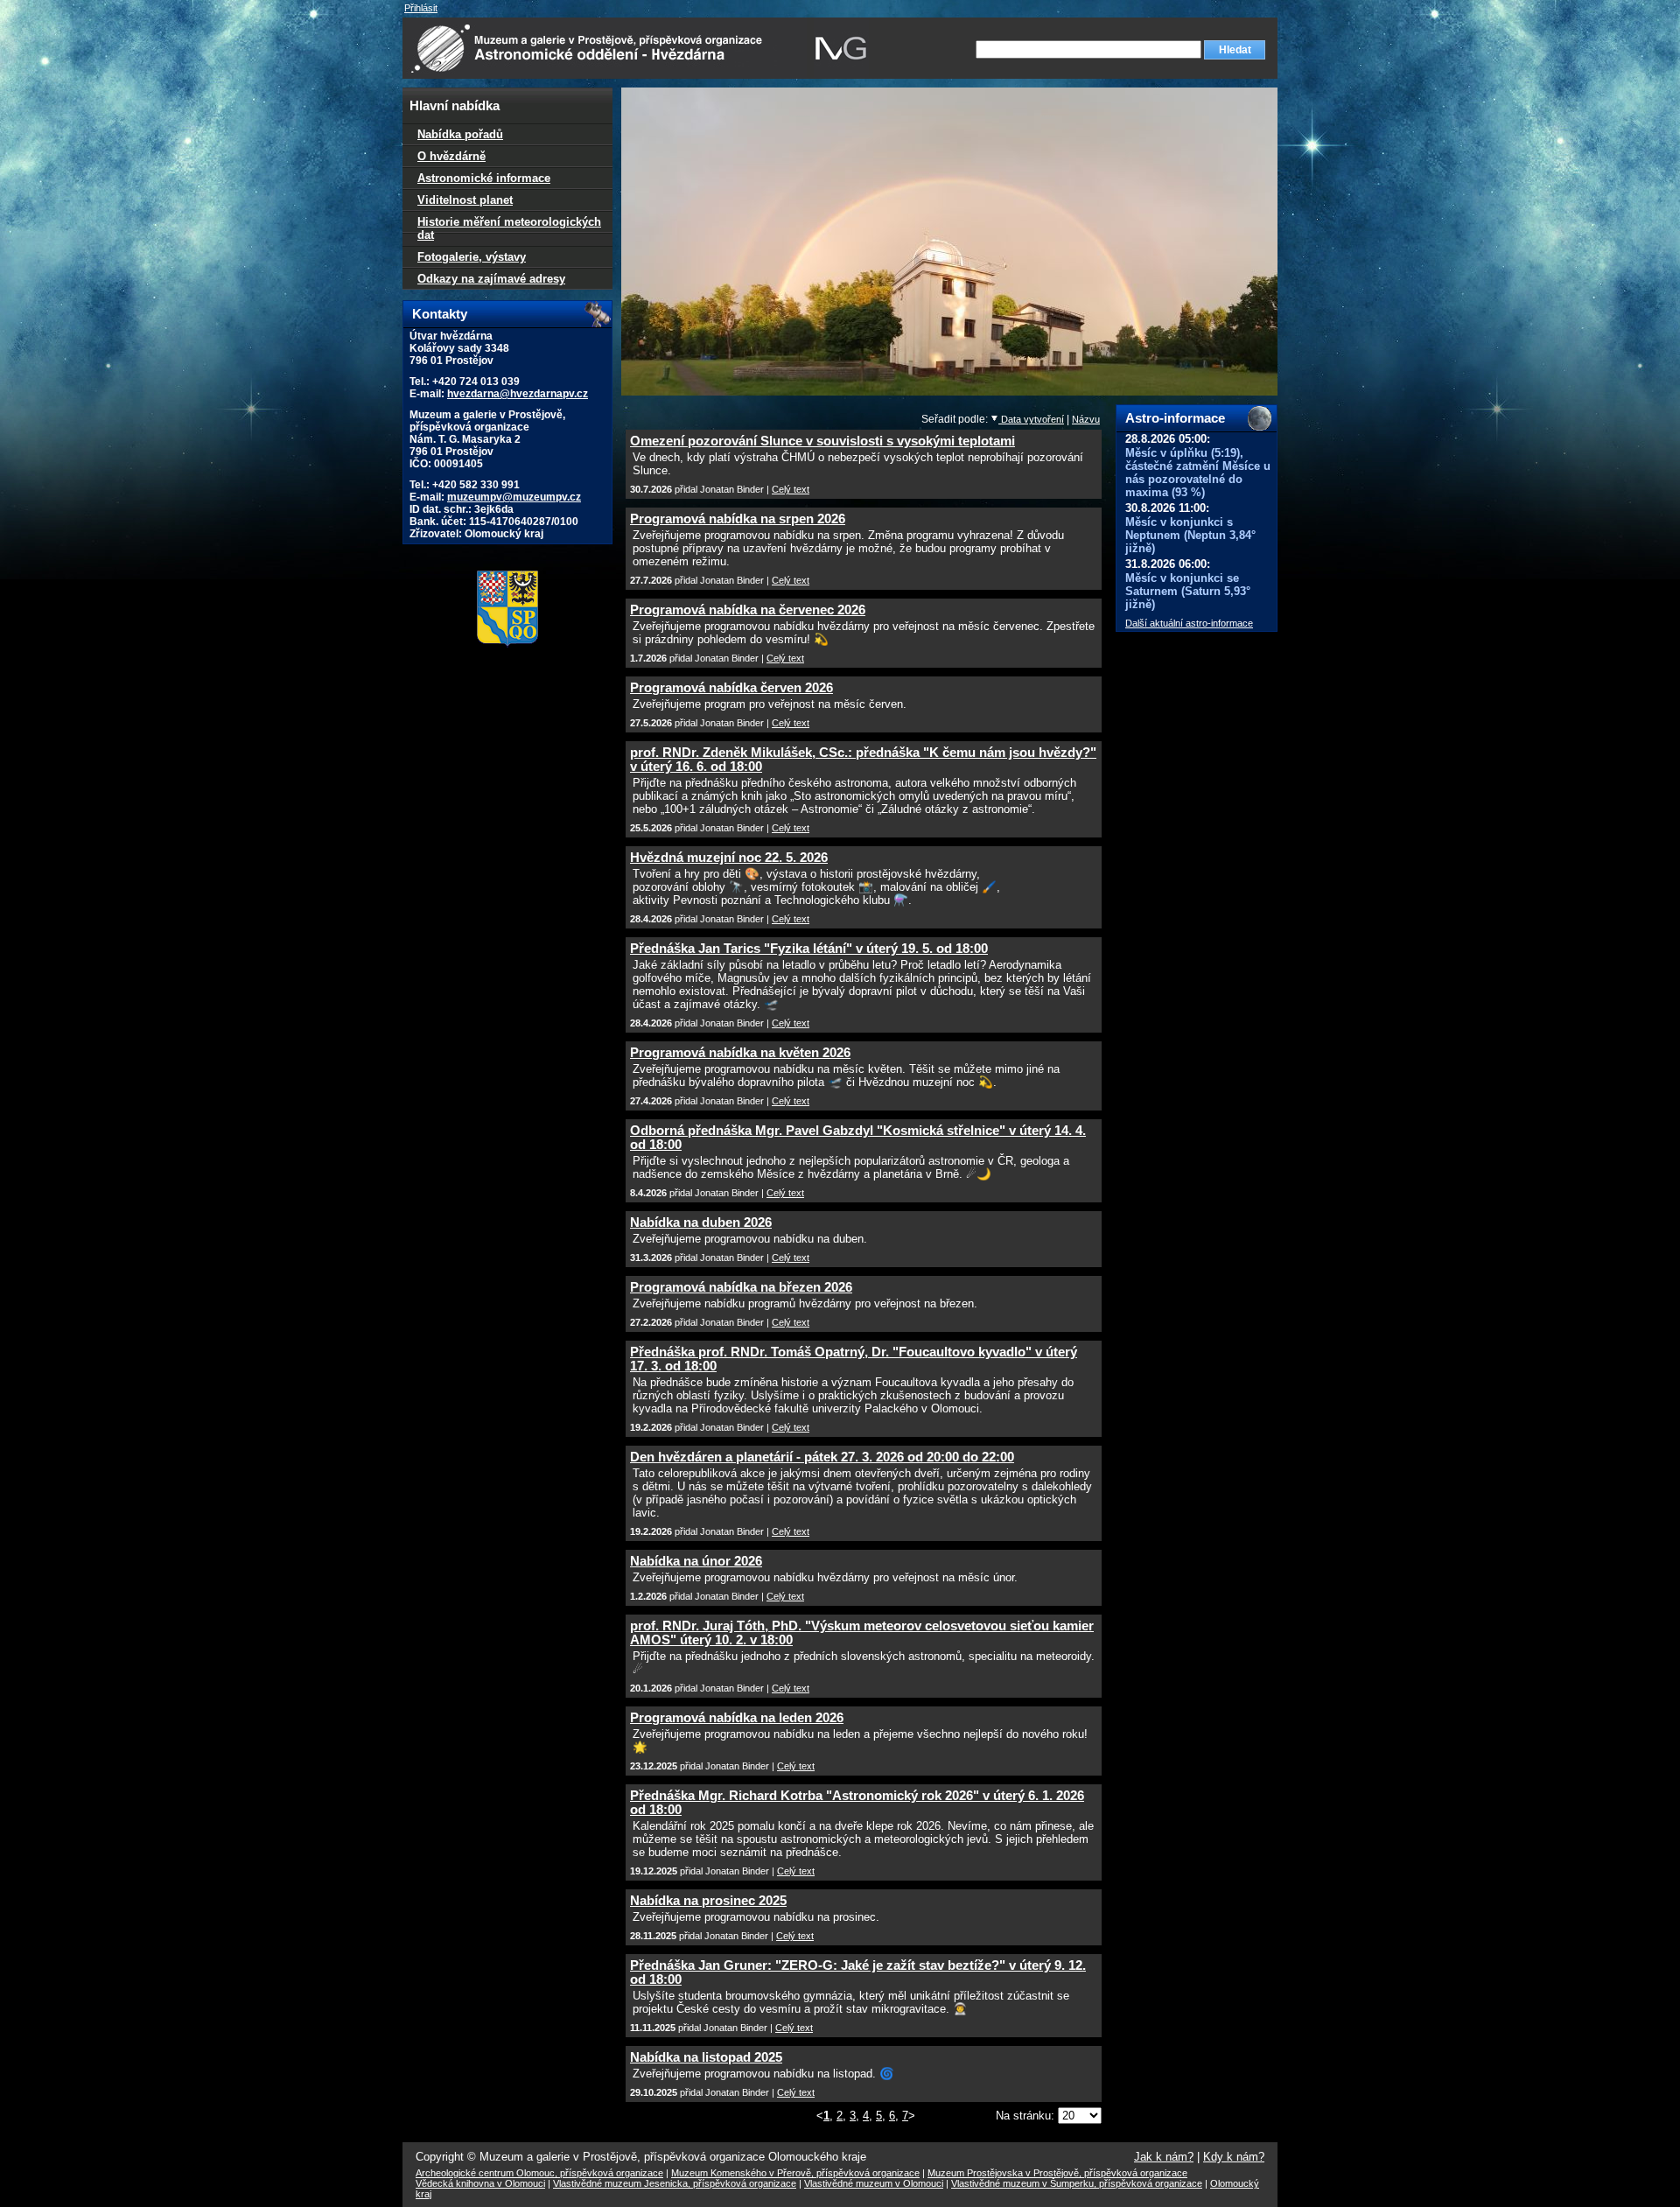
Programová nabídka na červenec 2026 (748, 610)
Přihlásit (421, 8)
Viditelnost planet (465, 200)
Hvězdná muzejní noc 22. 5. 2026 (729, 858)
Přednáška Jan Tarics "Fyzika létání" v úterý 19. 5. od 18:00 (809, 949)
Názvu (1086, 419)
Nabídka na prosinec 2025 (708, 1901)
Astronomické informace (484, 178)
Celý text (791, 489)
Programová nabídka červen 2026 (731, 688)
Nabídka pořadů (460, 134)
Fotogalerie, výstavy (472, 257)
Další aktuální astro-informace (1189, 623)
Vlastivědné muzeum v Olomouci (874, 2183)
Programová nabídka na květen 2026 (740, 1053)
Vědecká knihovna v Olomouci (480, 2183)
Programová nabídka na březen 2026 (741, 1287)
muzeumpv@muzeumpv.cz (514, 497)
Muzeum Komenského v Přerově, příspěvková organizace (795, 2173)
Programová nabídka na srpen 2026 (738, 519)
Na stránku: (1027, 2116)
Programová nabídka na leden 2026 (737, 1718)
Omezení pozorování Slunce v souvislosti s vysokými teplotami (822, 441)
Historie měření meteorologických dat (509, 228)
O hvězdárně (451, 156)
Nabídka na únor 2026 (696, 1561)
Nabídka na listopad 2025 (706, 2057)
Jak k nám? (1164, 2157)
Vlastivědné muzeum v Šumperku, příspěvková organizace (1077, 2183)
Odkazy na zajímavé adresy (491, 279)
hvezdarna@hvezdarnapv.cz (518, 394)
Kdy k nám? (1234, 2157)
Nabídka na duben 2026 (701, 1223)
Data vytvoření (1031, 419)
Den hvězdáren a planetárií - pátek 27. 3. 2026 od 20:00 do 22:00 (822, 1457)
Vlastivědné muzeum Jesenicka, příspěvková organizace (675, 2183)
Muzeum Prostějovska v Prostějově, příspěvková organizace (1057, 2173)
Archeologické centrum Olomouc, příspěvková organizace (539, 2173)
